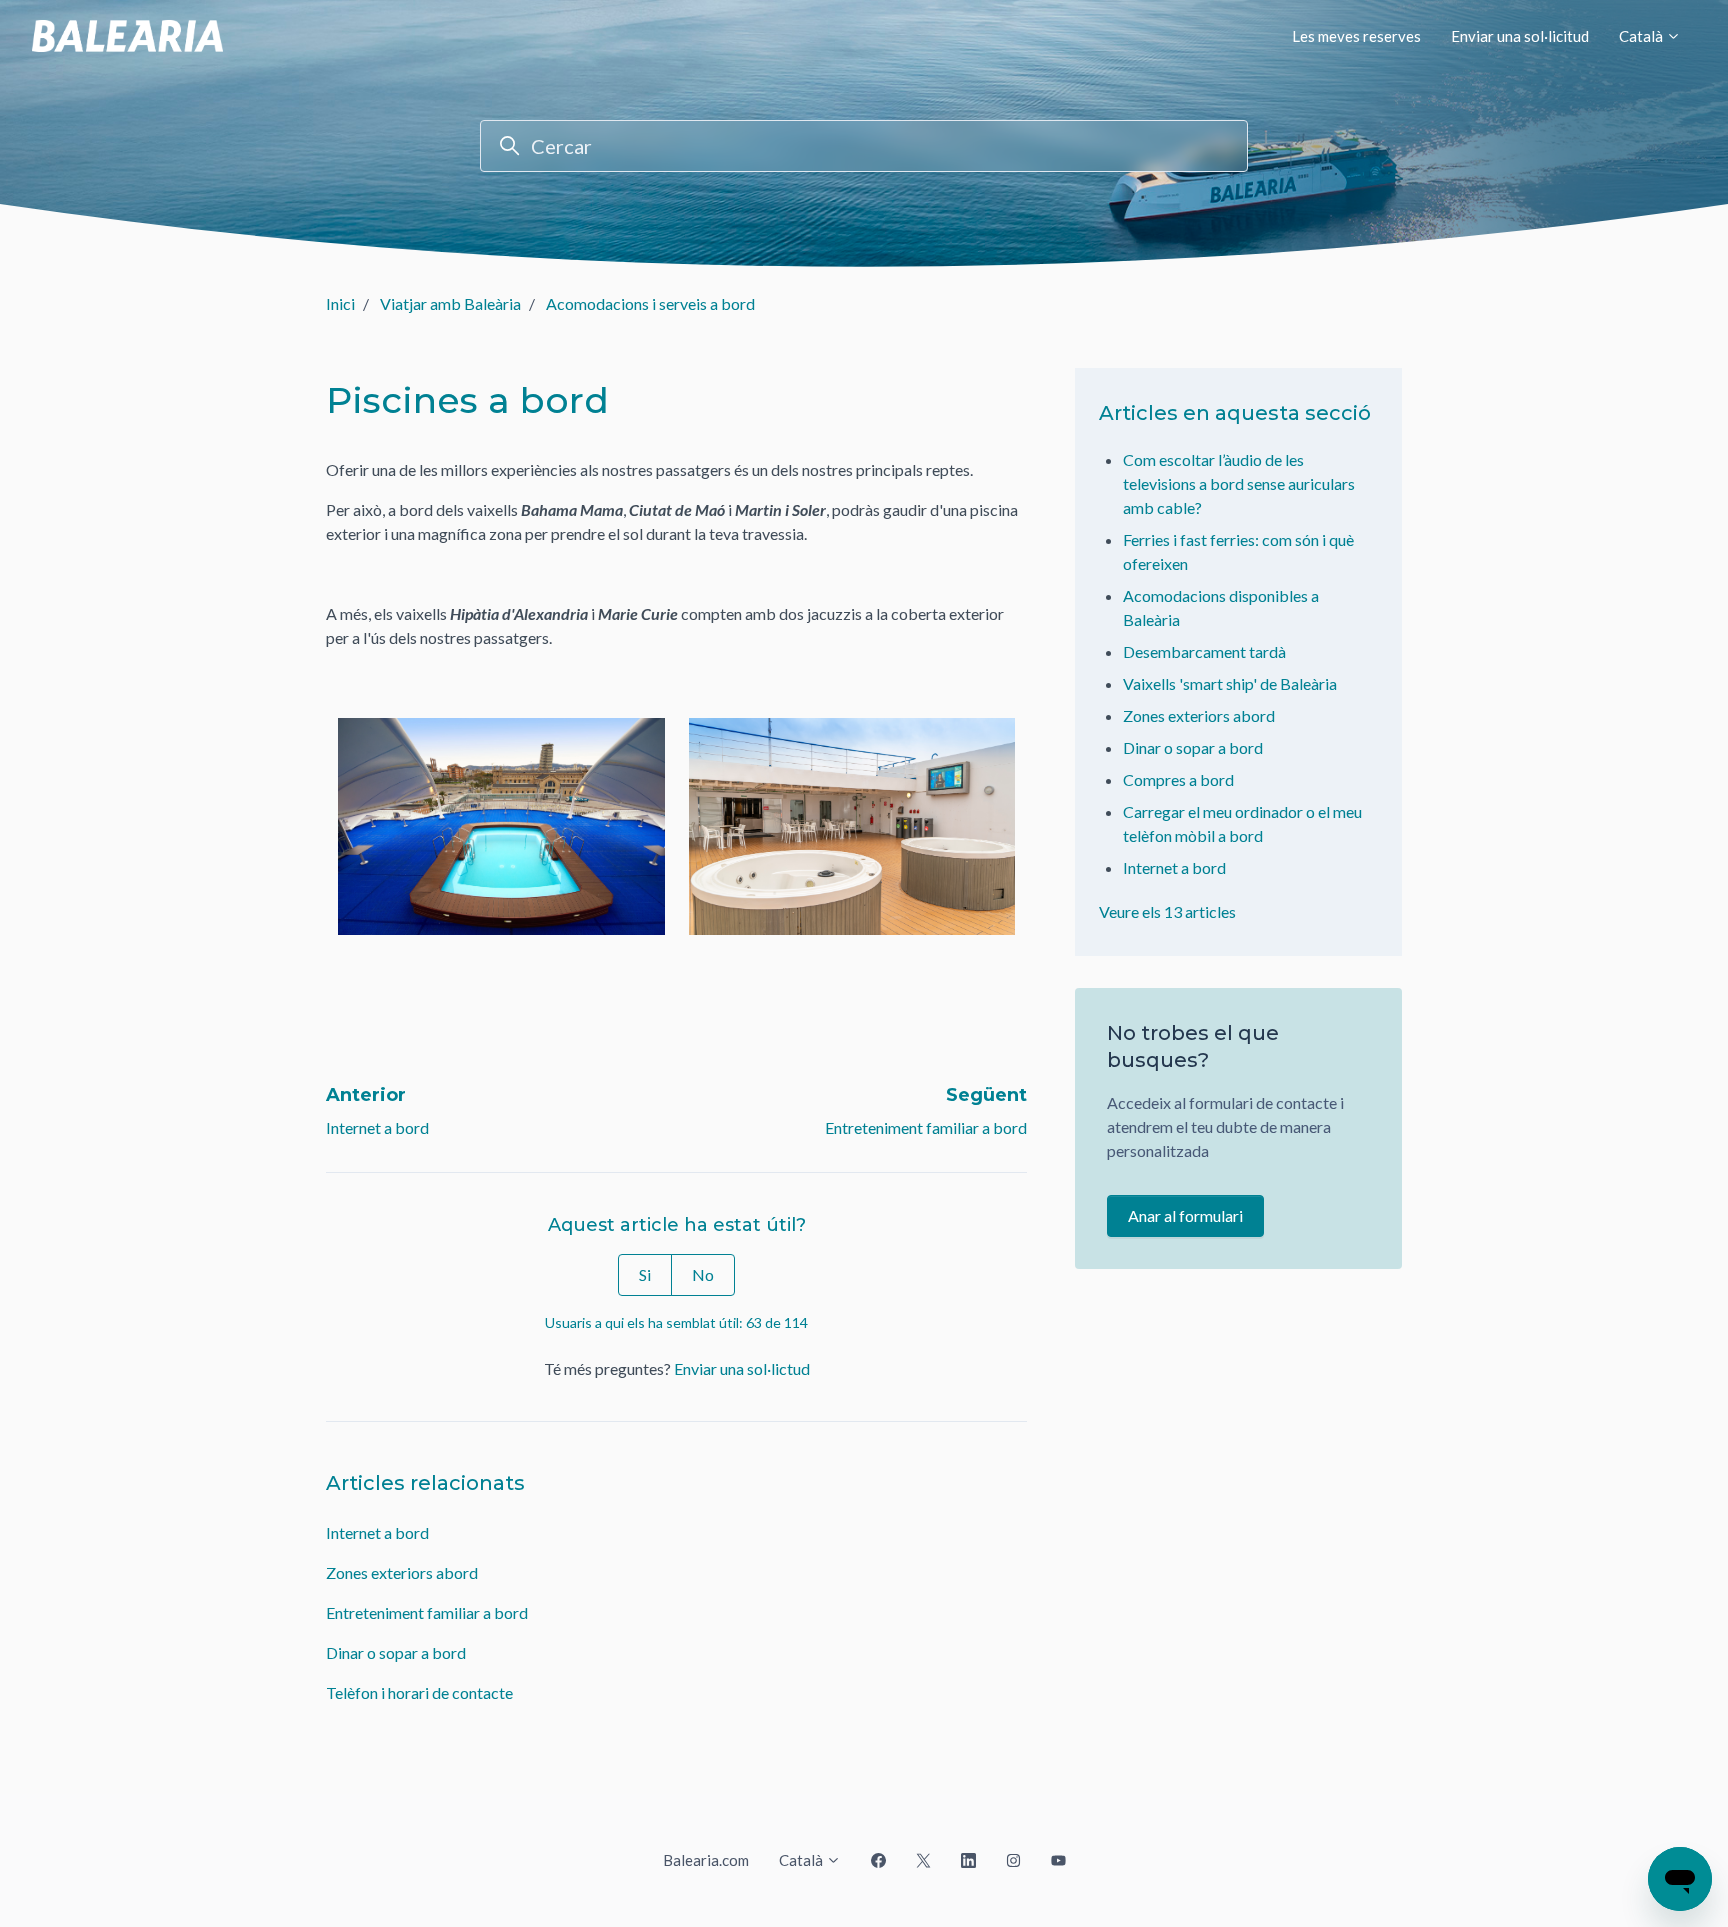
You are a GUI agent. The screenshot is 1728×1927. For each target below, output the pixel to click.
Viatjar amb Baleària (450, 303)
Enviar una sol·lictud (742, 1368)
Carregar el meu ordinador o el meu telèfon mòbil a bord (1242, 823)
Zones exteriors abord (402, 1572)
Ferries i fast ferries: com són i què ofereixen (1238, 551)
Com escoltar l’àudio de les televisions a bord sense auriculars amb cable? (1239, 483)
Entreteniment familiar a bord (926, 1127)
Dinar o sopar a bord (396, 1652)
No (703, 1274)
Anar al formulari (1185, 1215)
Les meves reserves (1356, 36)
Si (645, 1274)
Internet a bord (377, 1127)
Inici (340, 303)
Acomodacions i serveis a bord (650, 303)
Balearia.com (706, 1860)
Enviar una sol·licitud (1520, 36)
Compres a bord (1178, 779)
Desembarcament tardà (1204, 651)
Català (1642, 36)
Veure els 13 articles (1167, 911)
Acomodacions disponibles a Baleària (1221, 607)
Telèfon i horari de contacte (419, 1692)
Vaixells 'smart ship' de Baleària (1230, 683)
